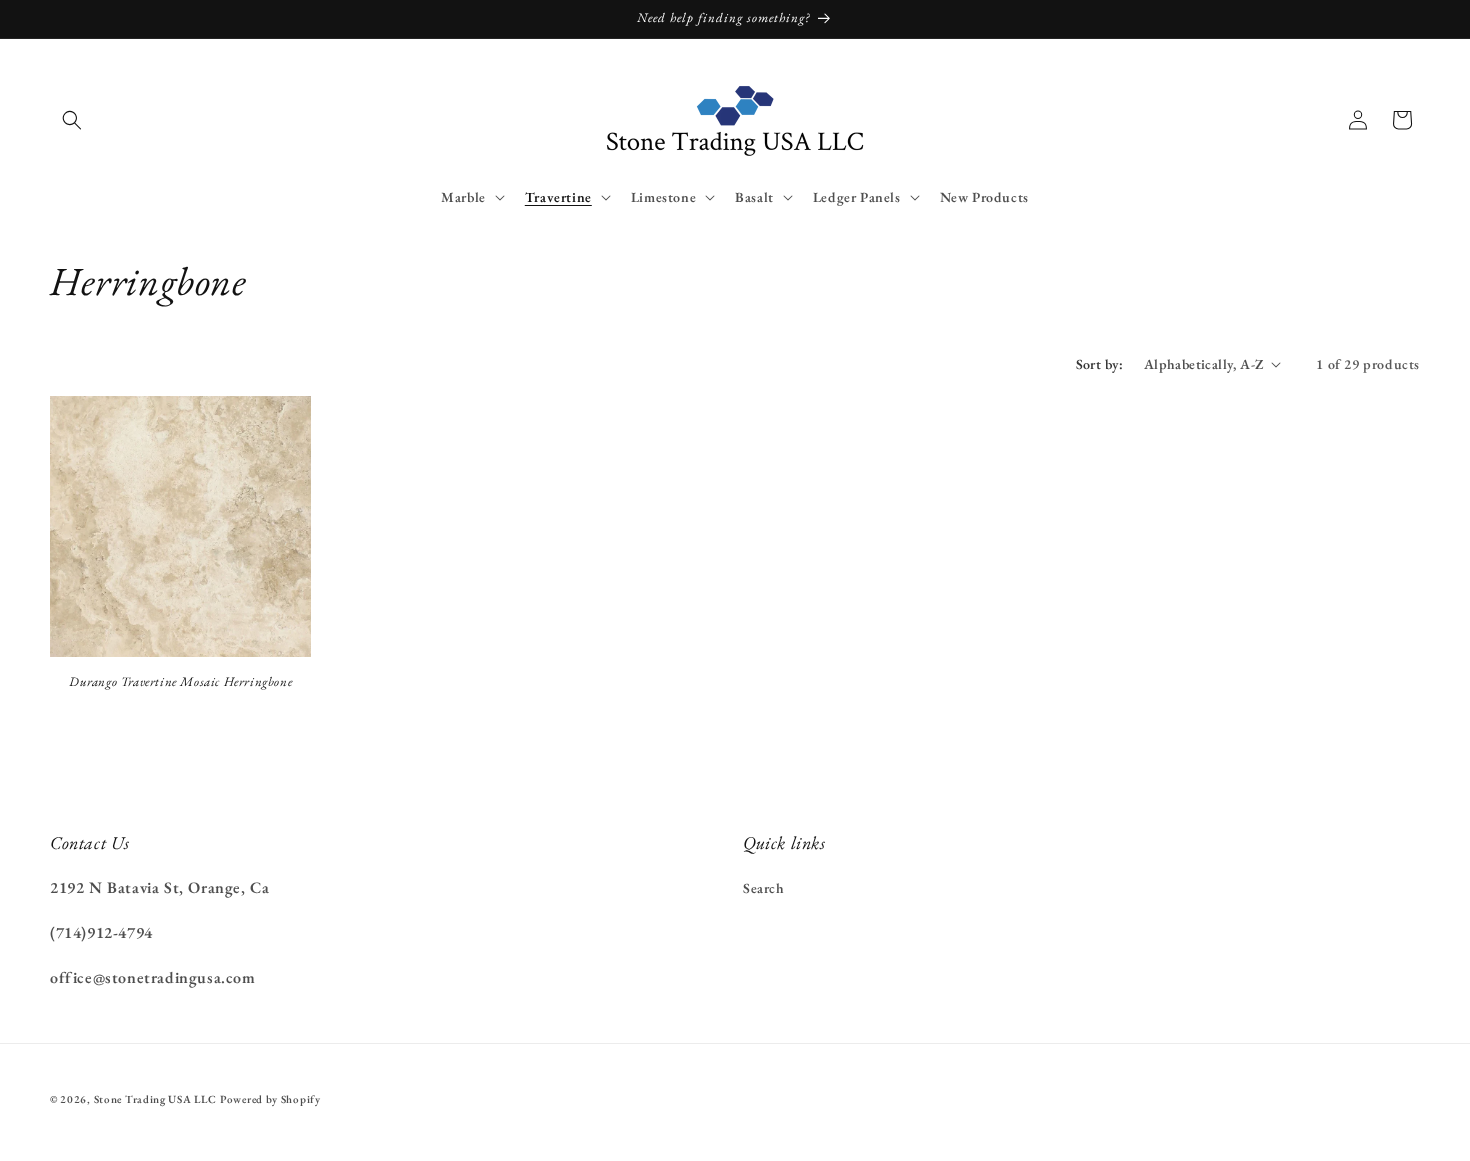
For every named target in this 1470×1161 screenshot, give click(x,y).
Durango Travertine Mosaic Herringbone (180, 682)
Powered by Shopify (270, 1099)
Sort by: (1100, 364)
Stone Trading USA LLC (155, 1099)
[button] (72, 120)
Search (764, 888)
